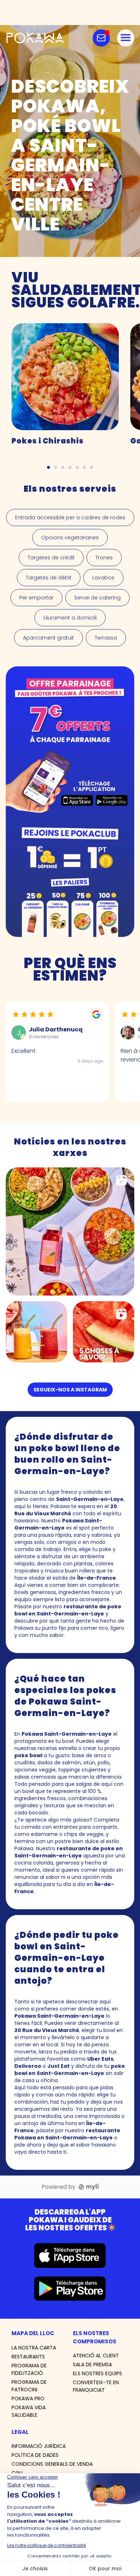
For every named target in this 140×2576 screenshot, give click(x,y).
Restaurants (28, 2357)
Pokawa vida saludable (29, 2411)
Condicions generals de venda (52, 2464)
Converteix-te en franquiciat (96, 2386)
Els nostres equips (97, 2373)
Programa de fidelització (29, 2369)
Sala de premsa (92, 2364)
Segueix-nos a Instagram (70, 1390)
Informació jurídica (39, 2446)
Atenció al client (96, 2356)
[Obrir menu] (126, 38)
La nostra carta (34, 2348)
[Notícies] (101, 38)
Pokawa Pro (28, 2398)
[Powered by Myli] (88, 2187)
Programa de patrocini (29, 2386)
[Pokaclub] (70, 802)
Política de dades (35, 2455)
